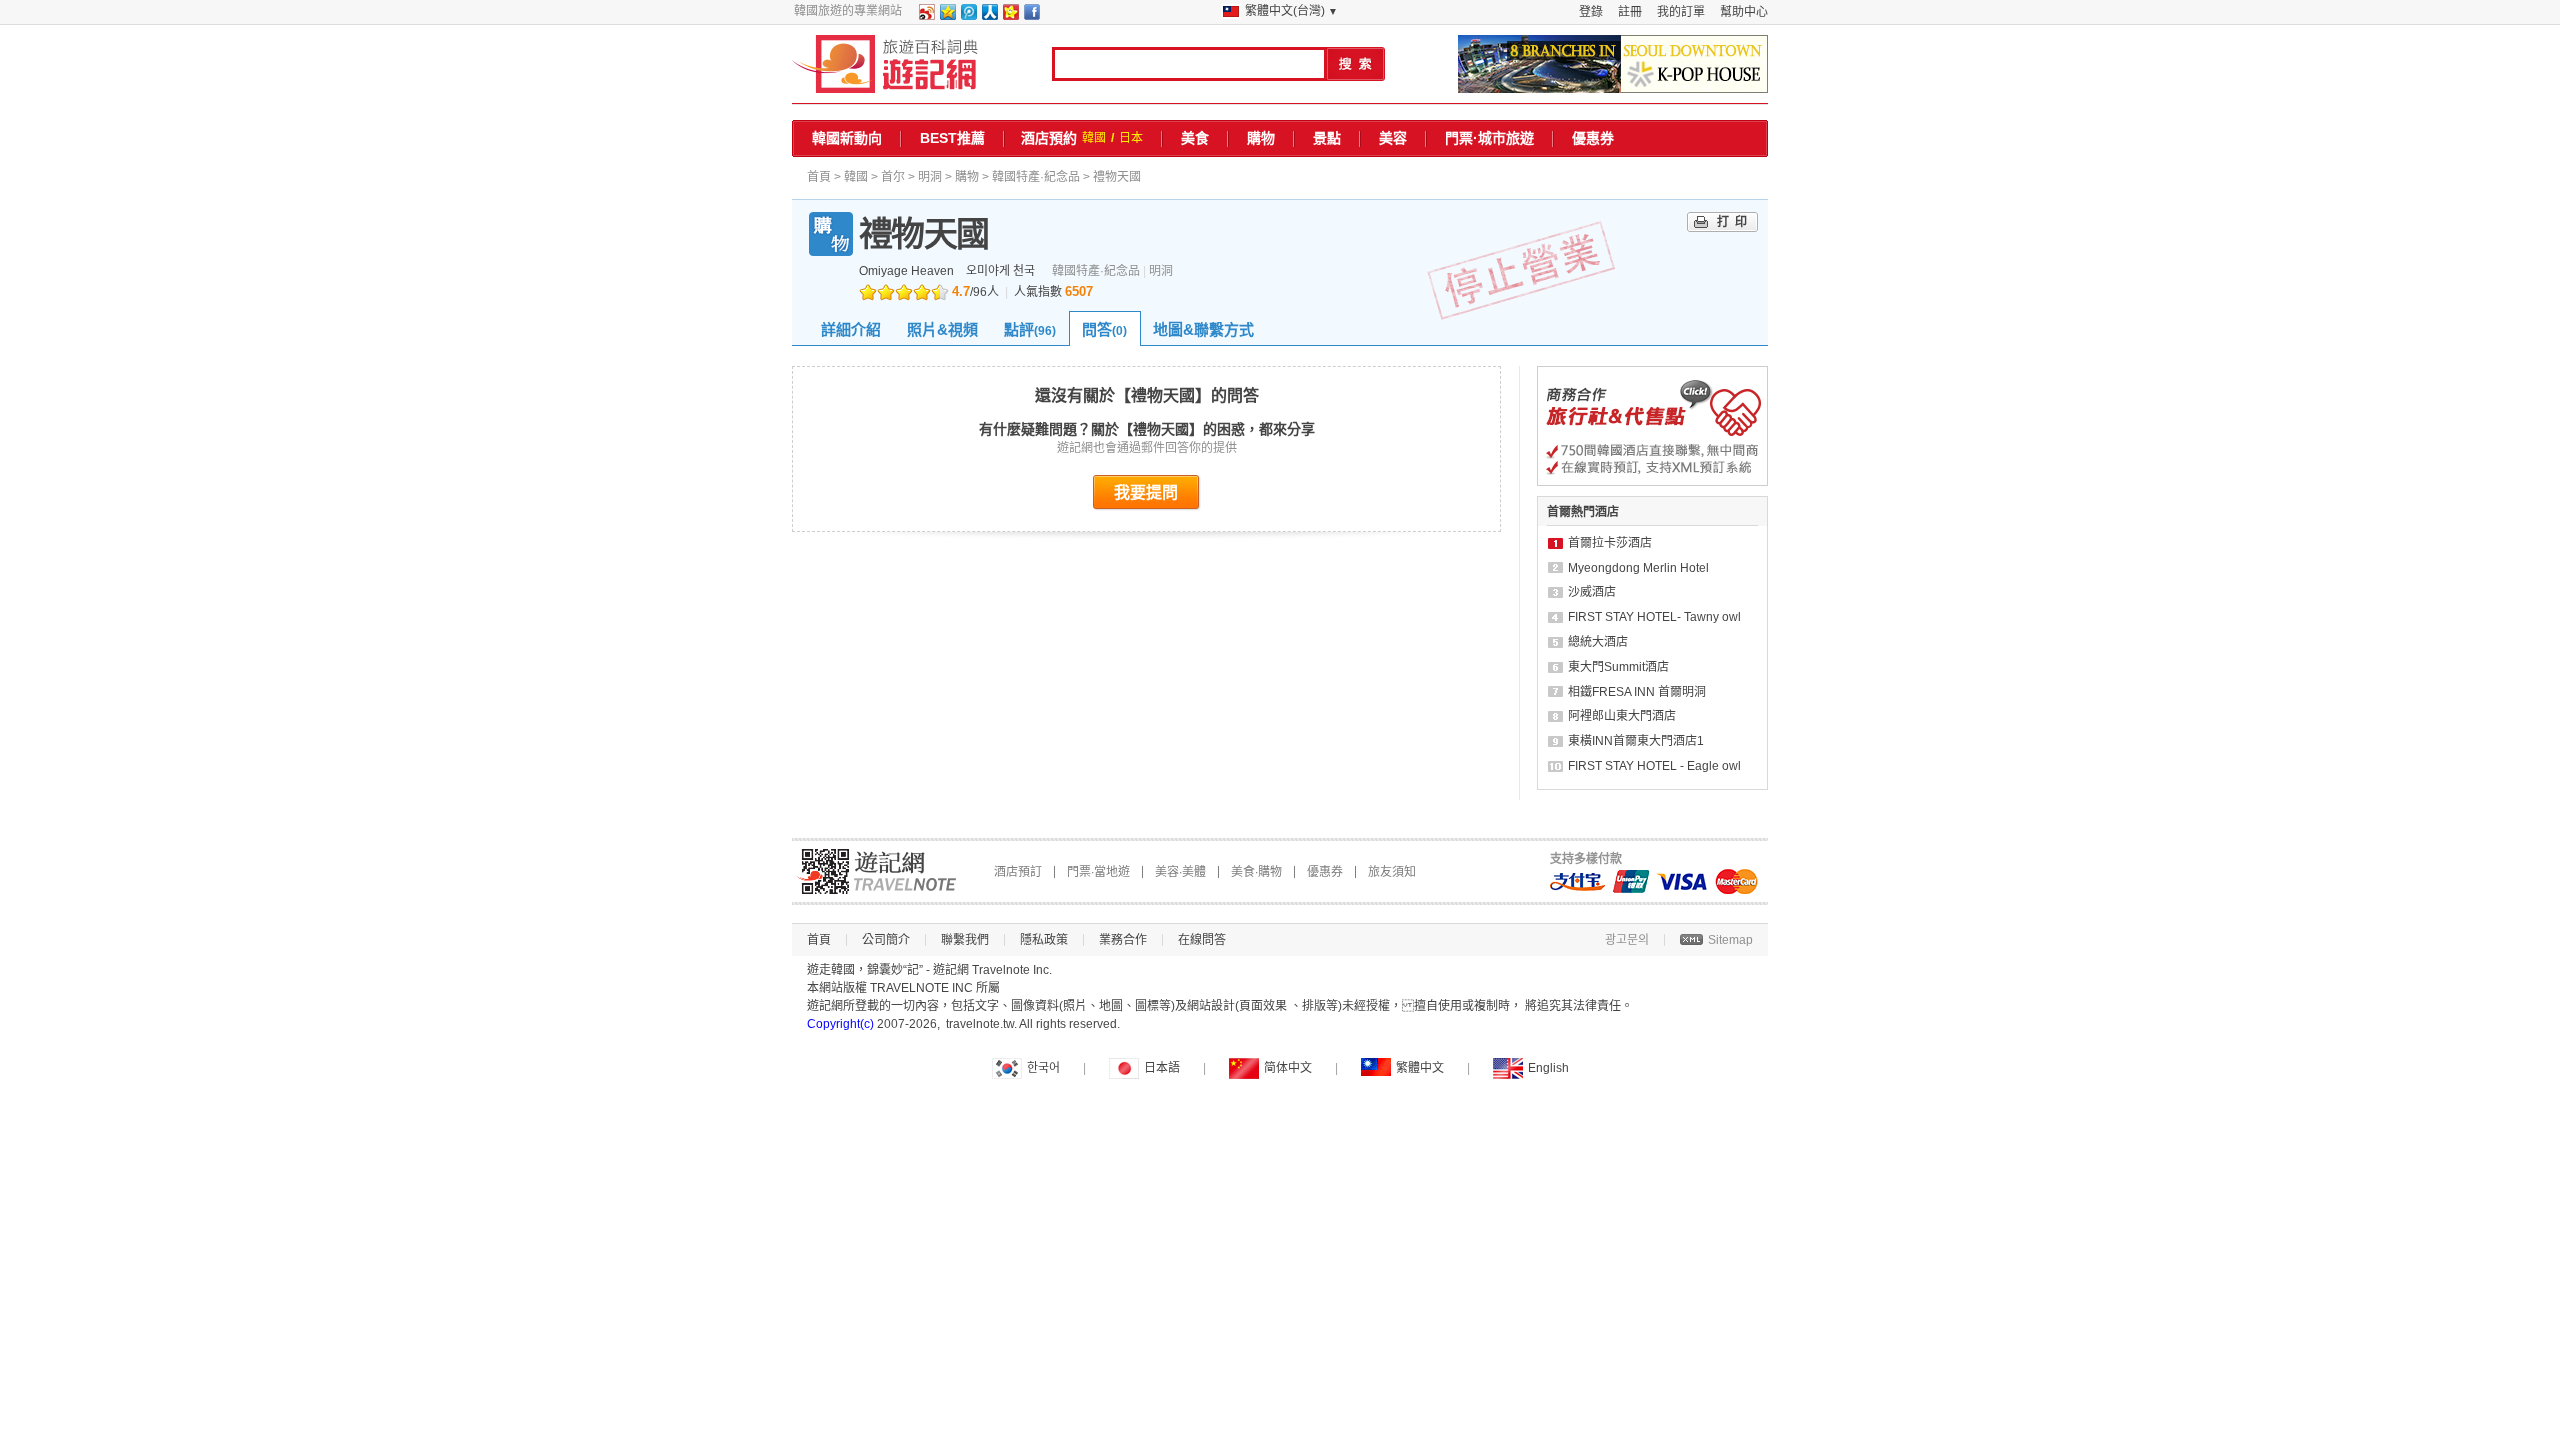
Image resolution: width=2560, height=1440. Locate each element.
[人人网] (989, 16)
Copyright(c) (840, 1024)
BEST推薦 (952, 138)
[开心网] (1010, 16)
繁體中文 (1420, 1068)
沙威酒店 (1592, 592)
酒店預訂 (1018, 872)
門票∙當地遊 (1098, 872)
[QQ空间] (947, 16)
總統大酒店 (1598, 642)
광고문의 (1627, 940)
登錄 (1591, 12)
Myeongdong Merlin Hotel (1638, 568)
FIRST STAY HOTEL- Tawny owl (1654, 617)
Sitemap (1730, 940)
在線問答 (1202, 940)
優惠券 (1593, 138)
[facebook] (1031, 16)
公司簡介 (886, 940)
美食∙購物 (1256, 872)
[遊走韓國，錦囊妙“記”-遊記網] (885, 64)
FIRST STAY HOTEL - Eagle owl (1654, 766)
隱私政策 (1044, 940)
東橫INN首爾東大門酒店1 (1636, 741)
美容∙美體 (1180, 872)
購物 (1261, 138)
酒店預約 (1049, 138)
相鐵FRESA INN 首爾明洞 (1637, 692)
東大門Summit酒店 (1618, 667)
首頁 (819, 177)
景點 (1327, 138)
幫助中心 (1744, 12)
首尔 (893, 177)
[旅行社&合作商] (1652, 482)
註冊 (1630, 12)
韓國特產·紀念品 (1036, 177)
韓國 (1094, 138)
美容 (1393, 138)
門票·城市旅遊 (1489, 138)
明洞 (930, 177)
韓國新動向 (847, 138)
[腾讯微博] (968, 16)
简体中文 (1288, 1068)
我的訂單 (1681, 12)
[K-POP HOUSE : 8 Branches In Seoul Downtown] (1613, 64)
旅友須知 (1392, 872)
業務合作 (1123, 940)
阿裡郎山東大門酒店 (1622, 716)
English (1548, 1068)
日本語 (1162, 1068)
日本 (1131, 138)
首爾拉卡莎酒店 (1610, 543)
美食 (1195, 138)
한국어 (1043, 1068)
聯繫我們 (965, 940)
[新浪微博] (926, 16)
